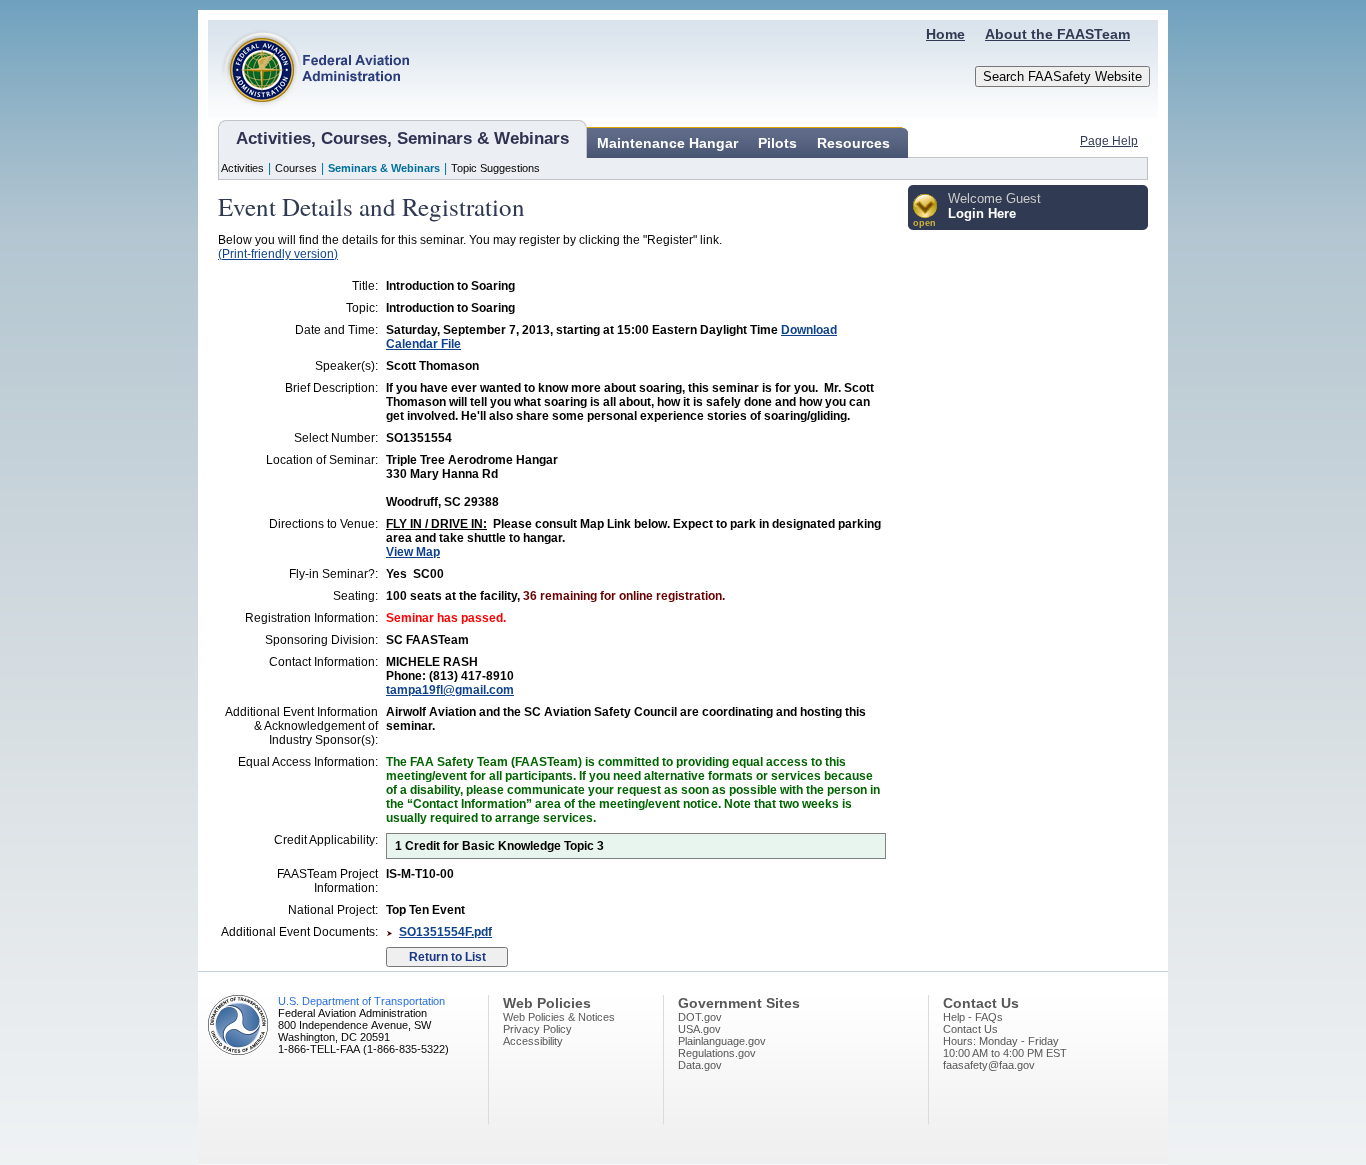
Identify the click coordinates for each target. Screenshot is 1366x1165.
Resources (853, 143)
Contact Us (970, 1029)
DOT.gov (700, 1017)
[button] (925, 211)
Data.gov (700, 1065)
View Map (413, 552)
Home (945, 34)
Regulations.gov (717, 1053)
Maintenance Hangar (667, 143)
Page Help (1109, 141)
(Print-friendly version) (278, 254)
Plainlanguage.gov (722, 1041)
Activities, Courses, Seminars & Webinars (402, 138)
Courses (296, 168)
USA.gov (699, 1029)
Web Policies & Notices (559, 1017)
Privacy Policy (537, 1029)
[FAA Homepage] (309, 115)
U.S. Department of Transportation (361, 1001)
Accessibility (533, 1041)
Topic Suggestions (495, 168)
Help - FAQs (973, 1017)
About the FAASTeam (1057, 34)
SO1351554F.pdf (445, 932)
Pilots (777, 143)
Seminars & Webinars (384, 168)
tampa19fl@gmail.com (450, 690)
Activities (242, 168)
